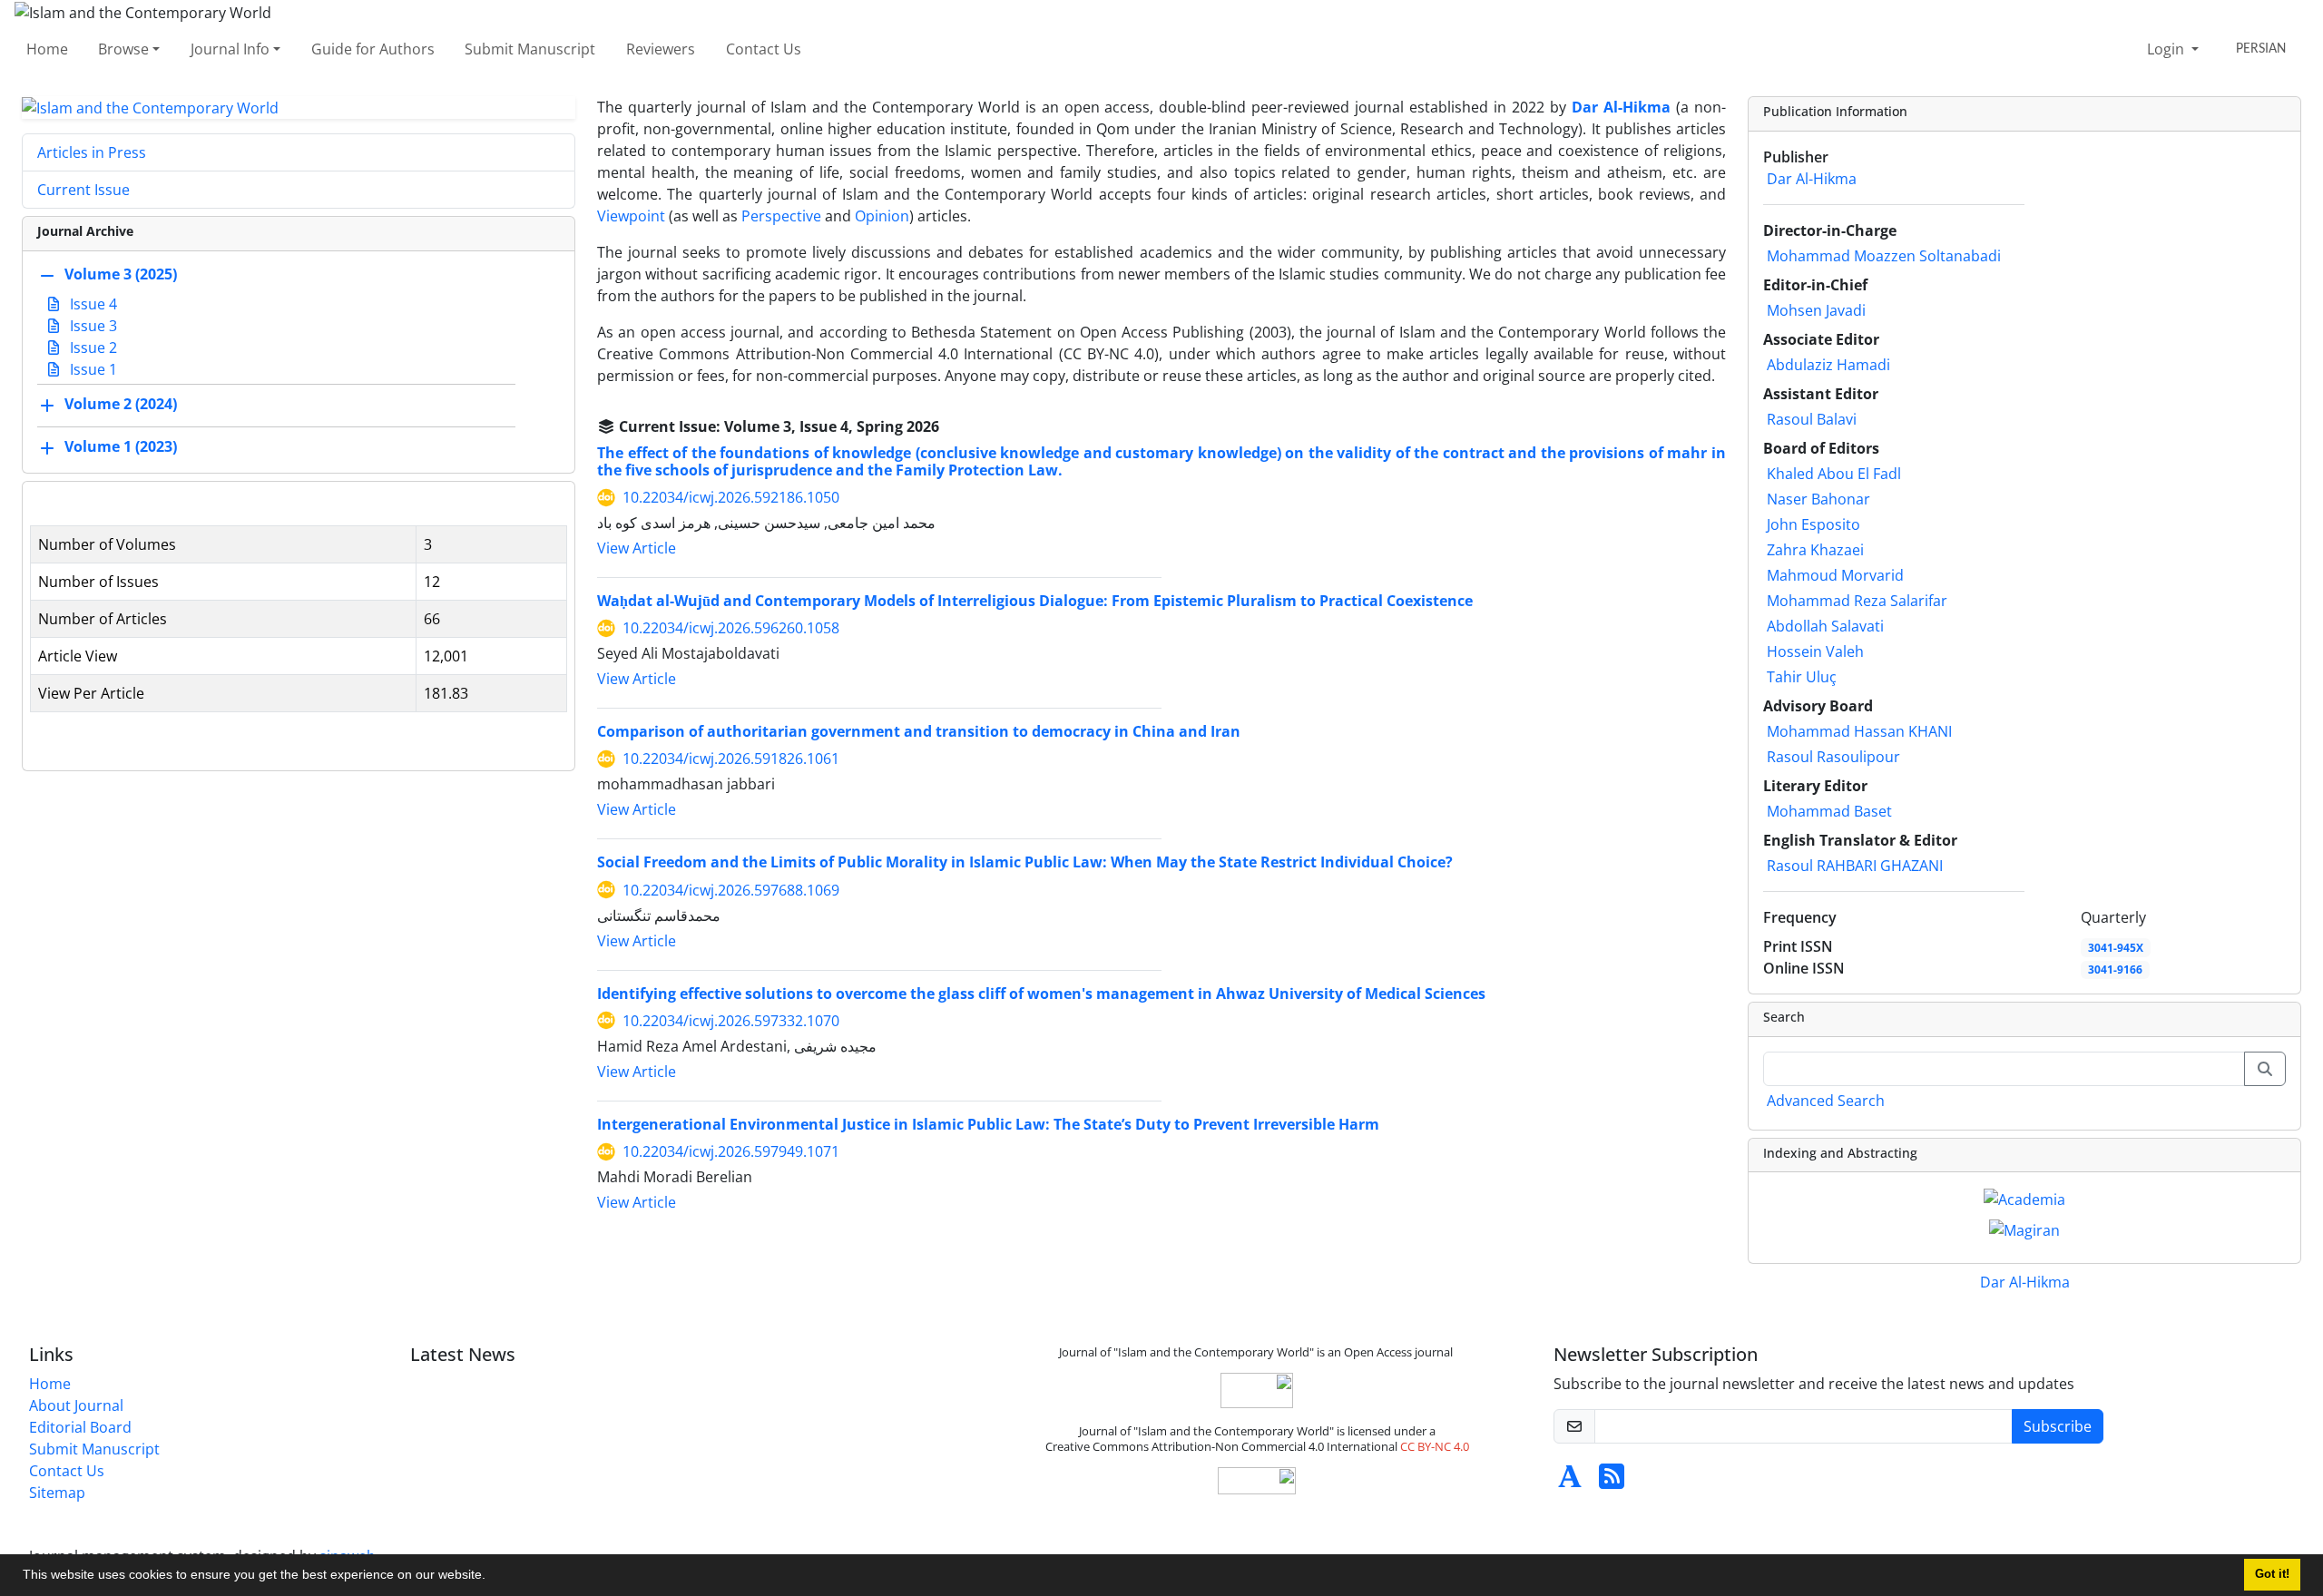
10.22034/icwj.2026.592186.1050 (731, 497)
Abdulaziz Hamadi (1828, 365)
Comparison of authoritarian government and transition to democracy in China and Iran (919, 731)
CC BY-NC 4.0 (1435, 1446)
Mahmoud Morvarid (1835, 575)
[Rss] (1612, 1482)
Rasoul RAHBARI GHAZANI (1855, 866)
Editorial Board (80, 1427)
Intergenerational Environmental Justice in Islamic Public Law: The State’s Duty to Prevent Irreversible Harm (988, 1124)
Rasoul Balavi (1812, 419)
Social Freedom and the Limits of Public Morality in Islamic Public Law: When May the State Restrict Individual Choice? (1025, 862)
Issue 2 (92, 348)
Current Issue (83, 190)
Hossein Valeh (1815, 651)
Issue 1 (92, 369)
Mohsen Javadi (1816, 310)
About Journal (76, 1405)
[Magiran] (2024, 1229)
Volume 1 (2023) (121, 447)
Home (47, 49)
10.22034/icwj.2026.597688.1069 (731, 890)
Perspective (783, 216)
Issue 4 (92, 304)
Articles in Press (92, 152)
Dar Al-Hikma (1812, 179)
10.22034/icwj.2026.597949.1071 (731, 1151)
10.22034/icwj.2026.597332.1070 (731, 1021)
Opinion (882, 216)
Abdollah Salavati (1825, 626)
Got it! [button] (2272, 1574)
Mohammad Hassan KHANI (1859, 731)
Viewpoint (633, 216)
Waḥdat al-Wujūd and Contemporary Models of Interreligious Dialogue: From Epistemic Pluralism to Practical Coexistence (1035, 601)
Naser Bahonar (1818, 499)
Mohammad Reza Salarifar (1857, 601)
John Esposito (1813, 524)
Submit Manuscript (530, 49)
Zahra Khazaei (1815, 550)
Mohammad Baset (1829, 811)
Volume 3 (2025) (121, 275)
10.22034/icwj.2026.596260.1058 (731, 628)
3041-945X (2116, 948)
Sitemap (57, 1493)
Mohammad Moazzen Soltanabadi (1884, 256)
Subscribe (2058, 1426)
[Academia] (2024, 1198)
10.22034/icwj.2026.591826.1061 (731, 759)
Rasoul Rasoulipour (1833, 757)
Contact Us (764, 49)
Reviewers (661, 49)
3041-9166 (2115, 969)
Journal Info (230, 49)
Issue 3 (92, 326)
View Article (637, 548)
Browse (123, 49)
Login (2167, 49)
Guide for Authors (373, 49)
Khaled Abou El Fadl (1834, 474)
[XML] (954, 426)
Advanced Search (1826, 1101)
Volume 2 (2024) (121, 405)
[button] (492, 1577)
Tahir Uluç (1802, 677)
